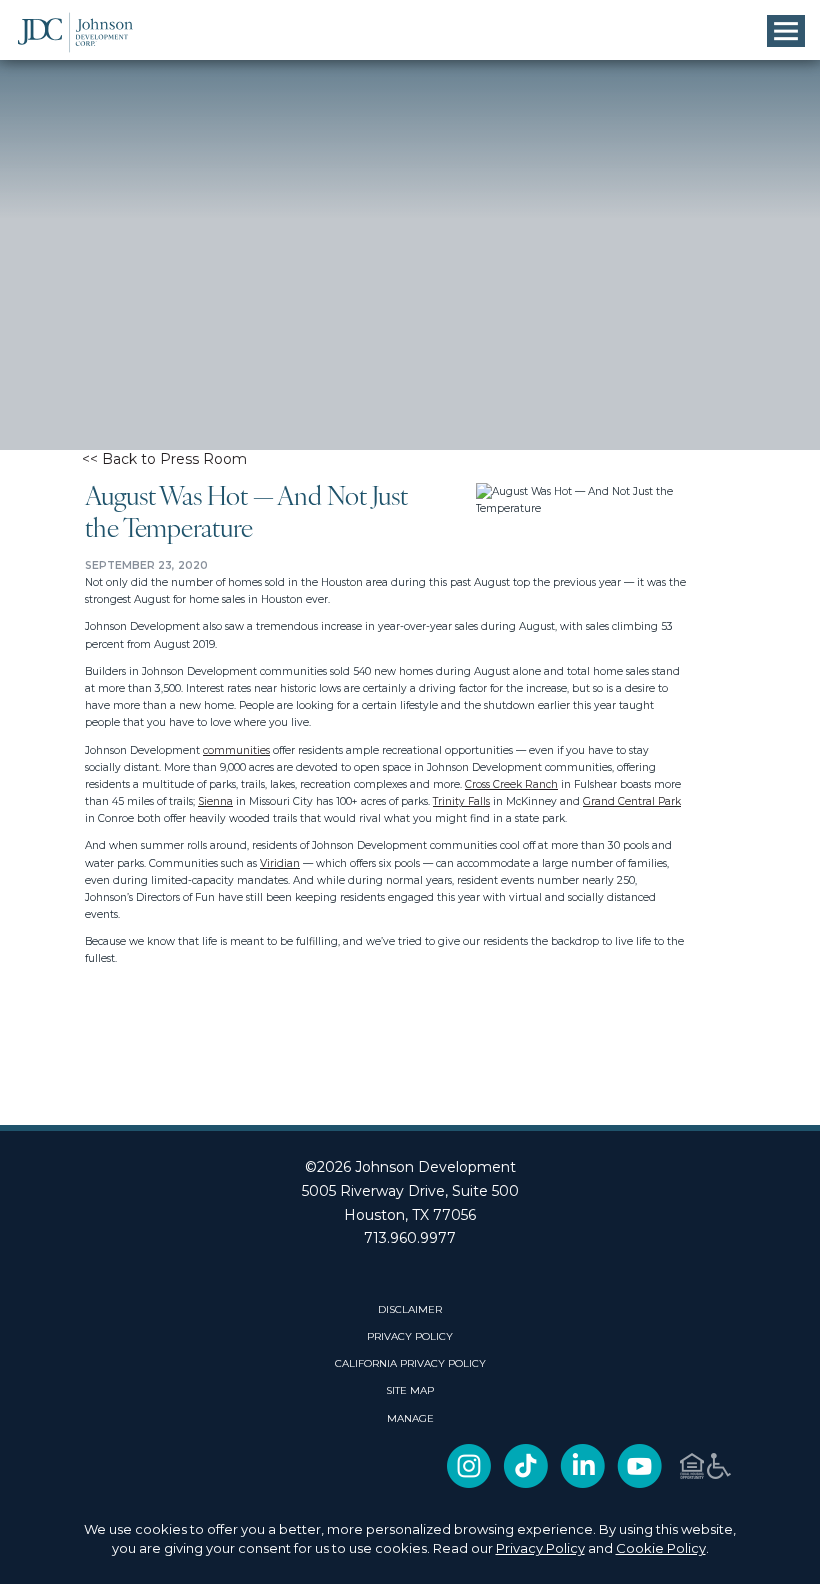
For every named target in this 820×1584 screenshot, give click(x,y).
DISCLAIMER (410, 1310)
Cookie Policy (661, 1548)
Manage (410, 1419)
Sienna (215, 801)
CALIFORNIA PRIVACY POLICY (410, 1364)
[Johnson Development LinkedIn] (582, 1484)
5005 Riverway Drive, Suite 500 (410, 1191)
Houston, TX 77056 (410, 1215)
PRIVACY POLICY (410, 1337)
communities (236, 750)
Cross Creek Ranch (511, 784)
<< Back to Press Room (164, 459)
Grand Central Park (632, 801)
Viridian (280, 863)
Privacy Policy (540, 1548)
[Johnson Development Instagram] (469, 1484)
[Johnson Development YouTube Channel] (639, 1484)
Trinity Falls (461, 801)
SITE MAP (410, 1391)
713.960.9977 (410, 1238)
